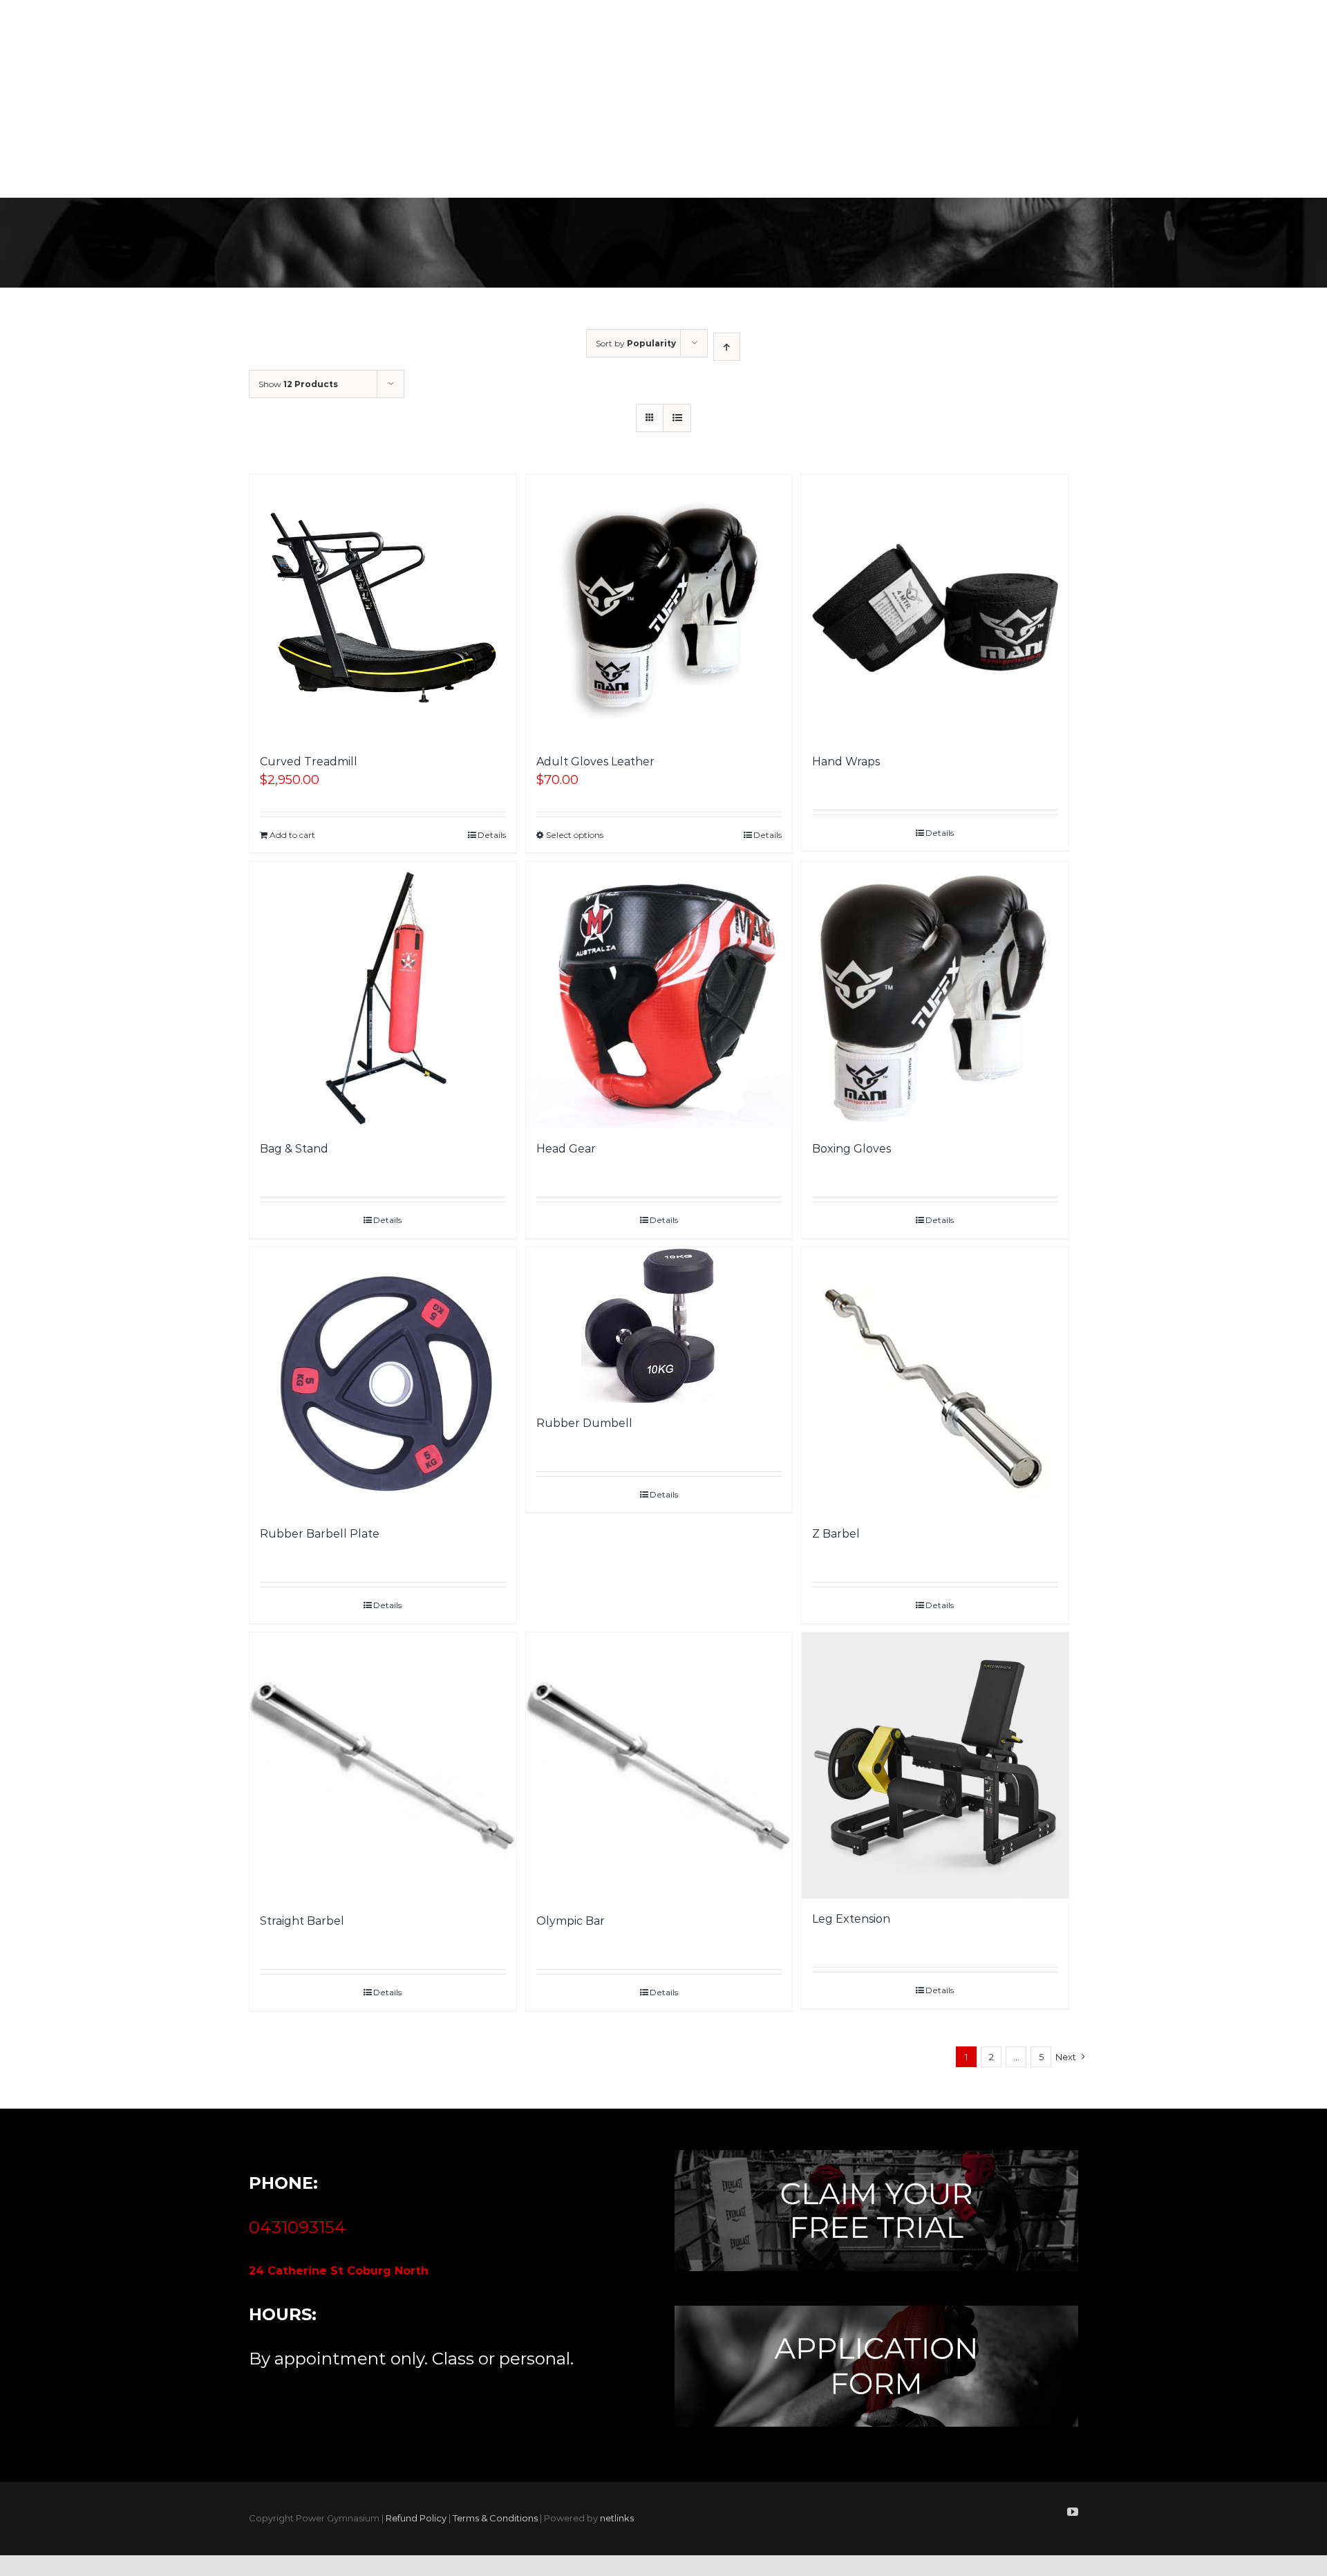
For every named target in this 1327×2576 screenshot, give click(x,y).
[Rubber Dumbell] (659, 1325)
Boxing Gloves (851, 1149)
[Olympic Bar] (659, 1767)
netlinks (617, 2518)
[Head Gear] (659, 995)
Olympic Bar (571, 1921)
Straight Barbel (302, 1921)
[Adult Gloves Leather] (659, 608)
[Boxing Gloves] (935, 995)
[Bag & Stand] (383, 995)
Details (492, 835)
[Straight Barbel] (383, 1767)
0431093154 (298, 2227)
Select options (575, 835)
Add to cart (292, 835)
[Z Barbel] (935, 1381)
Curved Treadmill (309, 762)
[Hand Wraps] (935, 608)
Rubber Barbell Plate (320, 1534)
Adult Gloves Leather (595, 762)
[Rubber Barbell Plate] (383, 1381)
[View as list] (677, 418)
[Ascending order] (727, 347)
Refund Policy (416, 2518)
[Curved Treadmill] (383, 608)
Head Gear (566, 1149)
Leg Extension (851, 1919)
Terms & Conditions (495, 2518)
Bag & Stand (294, 1149)
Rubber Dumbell (584, 1423)
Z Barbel (836, 1534)
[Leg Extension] (935, 1766)
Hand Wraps (846, 762)
